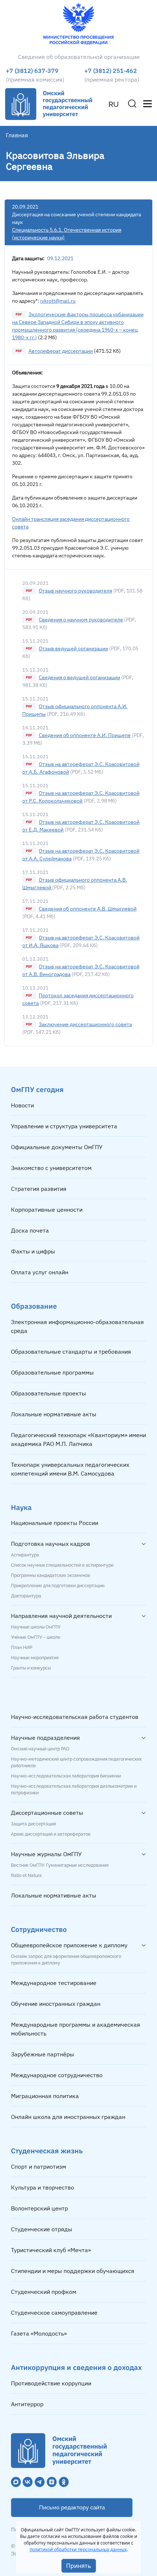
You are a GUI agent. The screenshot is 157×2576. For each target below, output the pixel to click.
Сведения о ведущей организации (79, 677)
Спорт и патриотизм (39, 2166)
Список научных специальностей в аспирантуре (62, 1565)
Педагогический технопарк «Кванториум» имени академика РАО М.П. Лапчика (78, 1439)
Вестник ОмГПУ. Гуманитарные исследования (60, 1865)
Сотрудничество (39, 1929)
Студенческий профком (44, 2292)
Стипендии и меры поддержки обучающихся (73, 2271)
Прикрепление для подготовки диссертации (58, 1586)
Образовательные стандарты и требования (71, 1351)
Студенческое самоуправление (54, 2313)
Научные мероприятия (35, 1658)
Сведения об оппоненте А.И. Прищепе (85, 735)
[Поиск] (132, 104)
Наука (21, 1507)
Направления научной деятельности (61, 1616)
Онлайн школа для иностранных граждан (68, 2117)
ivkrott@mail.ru (58, 301)
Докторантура (26, 1596)
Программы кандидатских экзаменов (51, 1575)
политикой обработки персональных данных (78, 2549)
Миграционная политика (45, 2096)
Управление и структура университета (64, 1126)
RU (114, 104)
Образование (34, 1306)
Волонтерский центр (39, 2208)
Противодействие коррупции (51, 2383)
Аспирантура (25, 1555)
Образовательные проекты (49, 1393)
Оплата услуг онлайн (40, 1272)
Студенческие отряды (42, 2229)
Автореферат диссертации (61, 351)
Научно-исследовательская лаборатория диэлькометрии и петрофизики (74, 1790)
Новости (22, 1105)
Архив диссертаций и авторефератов (51, 1834)
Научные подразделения (45, 1738)
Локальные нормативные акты (54, 1414)
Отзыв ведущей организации (73, 648)
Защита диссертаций (33, 1824)
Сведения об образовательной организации (79, 57)
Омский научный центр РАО (40, 1749)
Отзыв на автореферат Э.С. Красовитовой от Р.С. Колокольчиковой (81, 797)
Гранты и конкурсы (31, 1668)
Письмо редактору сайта (72, 2508)
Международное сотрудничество (57, 2075)
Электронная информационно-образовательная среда (77, 1326)
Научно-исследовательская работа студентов (75, 1717)
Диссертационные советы (47, 1813)
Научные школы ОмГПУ (36, 1627)
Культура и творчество (43, 2187)
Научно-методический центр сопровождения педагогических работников (76, 1762)
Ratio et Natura (26, 1876)
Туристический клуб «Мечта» (51, 2250)
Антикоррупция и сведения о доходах (76, 2367)
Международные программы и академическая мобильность (76, 2029)
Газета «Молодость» (39, 2333)
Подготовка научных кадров (51, 1544)
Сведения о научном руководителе (81, 620)
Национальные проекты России (55, 1523)
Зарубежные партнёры (43, 2054)
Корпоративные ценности (47, 1210)
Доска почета (30, 1230)
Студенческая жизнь (47, 2151)
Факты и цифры (33, 1251)
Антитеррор (27, 2404)
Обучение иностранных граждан (56, 2004)
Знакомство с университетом (51, 1168)
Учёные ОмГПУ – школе (36, 1637)
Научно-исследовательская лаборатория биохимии (66, 1776)
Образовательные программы (52, 1372)
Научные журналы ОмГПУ (46, 1854)
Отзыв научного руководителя (75, 591)
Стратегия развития (39, 1189)
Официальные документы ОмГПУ (57, 1147)
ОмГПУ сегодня (37, 1089)
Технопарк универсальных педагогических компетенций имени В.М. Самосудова (70, 1469)
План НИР (22, 1648)
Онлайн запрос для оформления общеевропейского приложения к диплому (66, 1960)
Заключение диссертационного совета (85, 1024)
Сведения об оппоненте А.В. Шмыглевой (88, 909)
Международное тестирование (54, 1983)
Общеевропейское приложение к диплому (69, 1945)
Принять (79, 2566)
